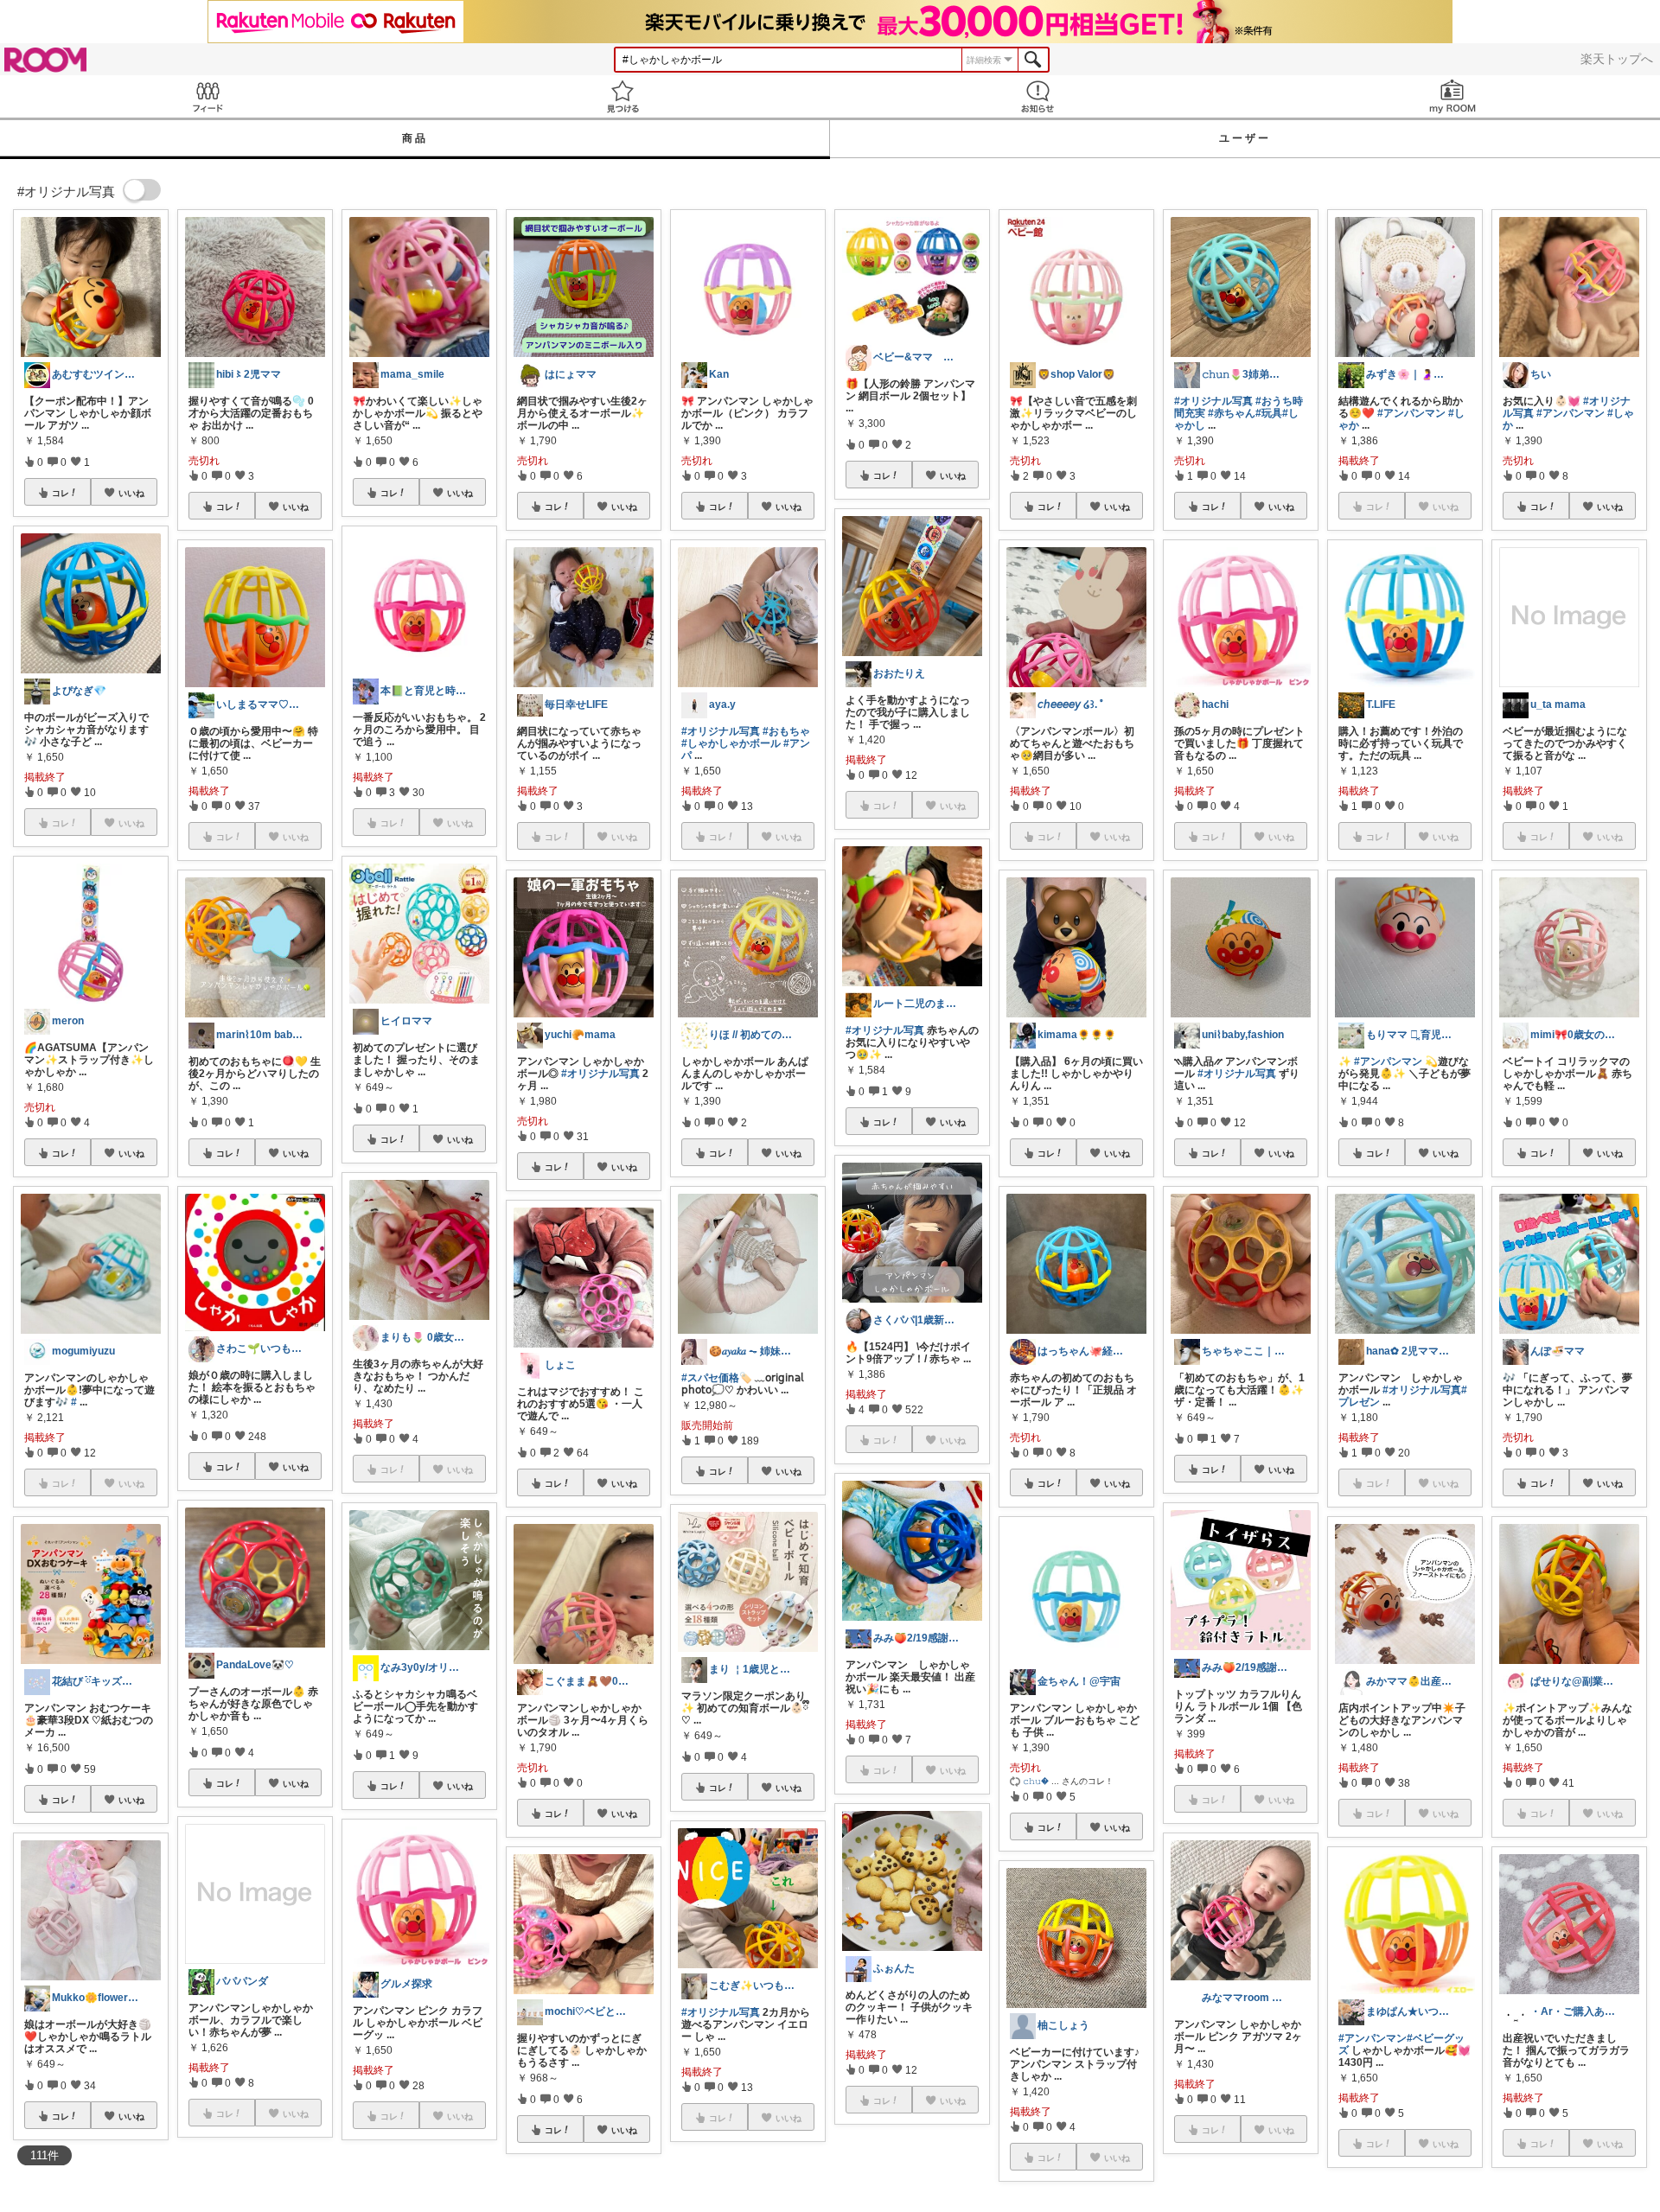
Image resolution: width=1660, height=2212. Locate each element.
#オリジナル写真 (600, 1074)
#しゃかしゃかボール (731, 743)
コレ (61, 493)
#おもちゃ (786, 731)
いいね (131, 493)
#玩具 (1269, 413)
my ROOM (1452, 96)
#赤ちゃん (1232, 413)
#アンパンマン (1411, 413)
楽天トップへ (1617, 59)
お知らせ (1037, 96)
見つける (622, 96)
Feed (207, 96)
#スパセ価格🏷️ (717, 1378)
